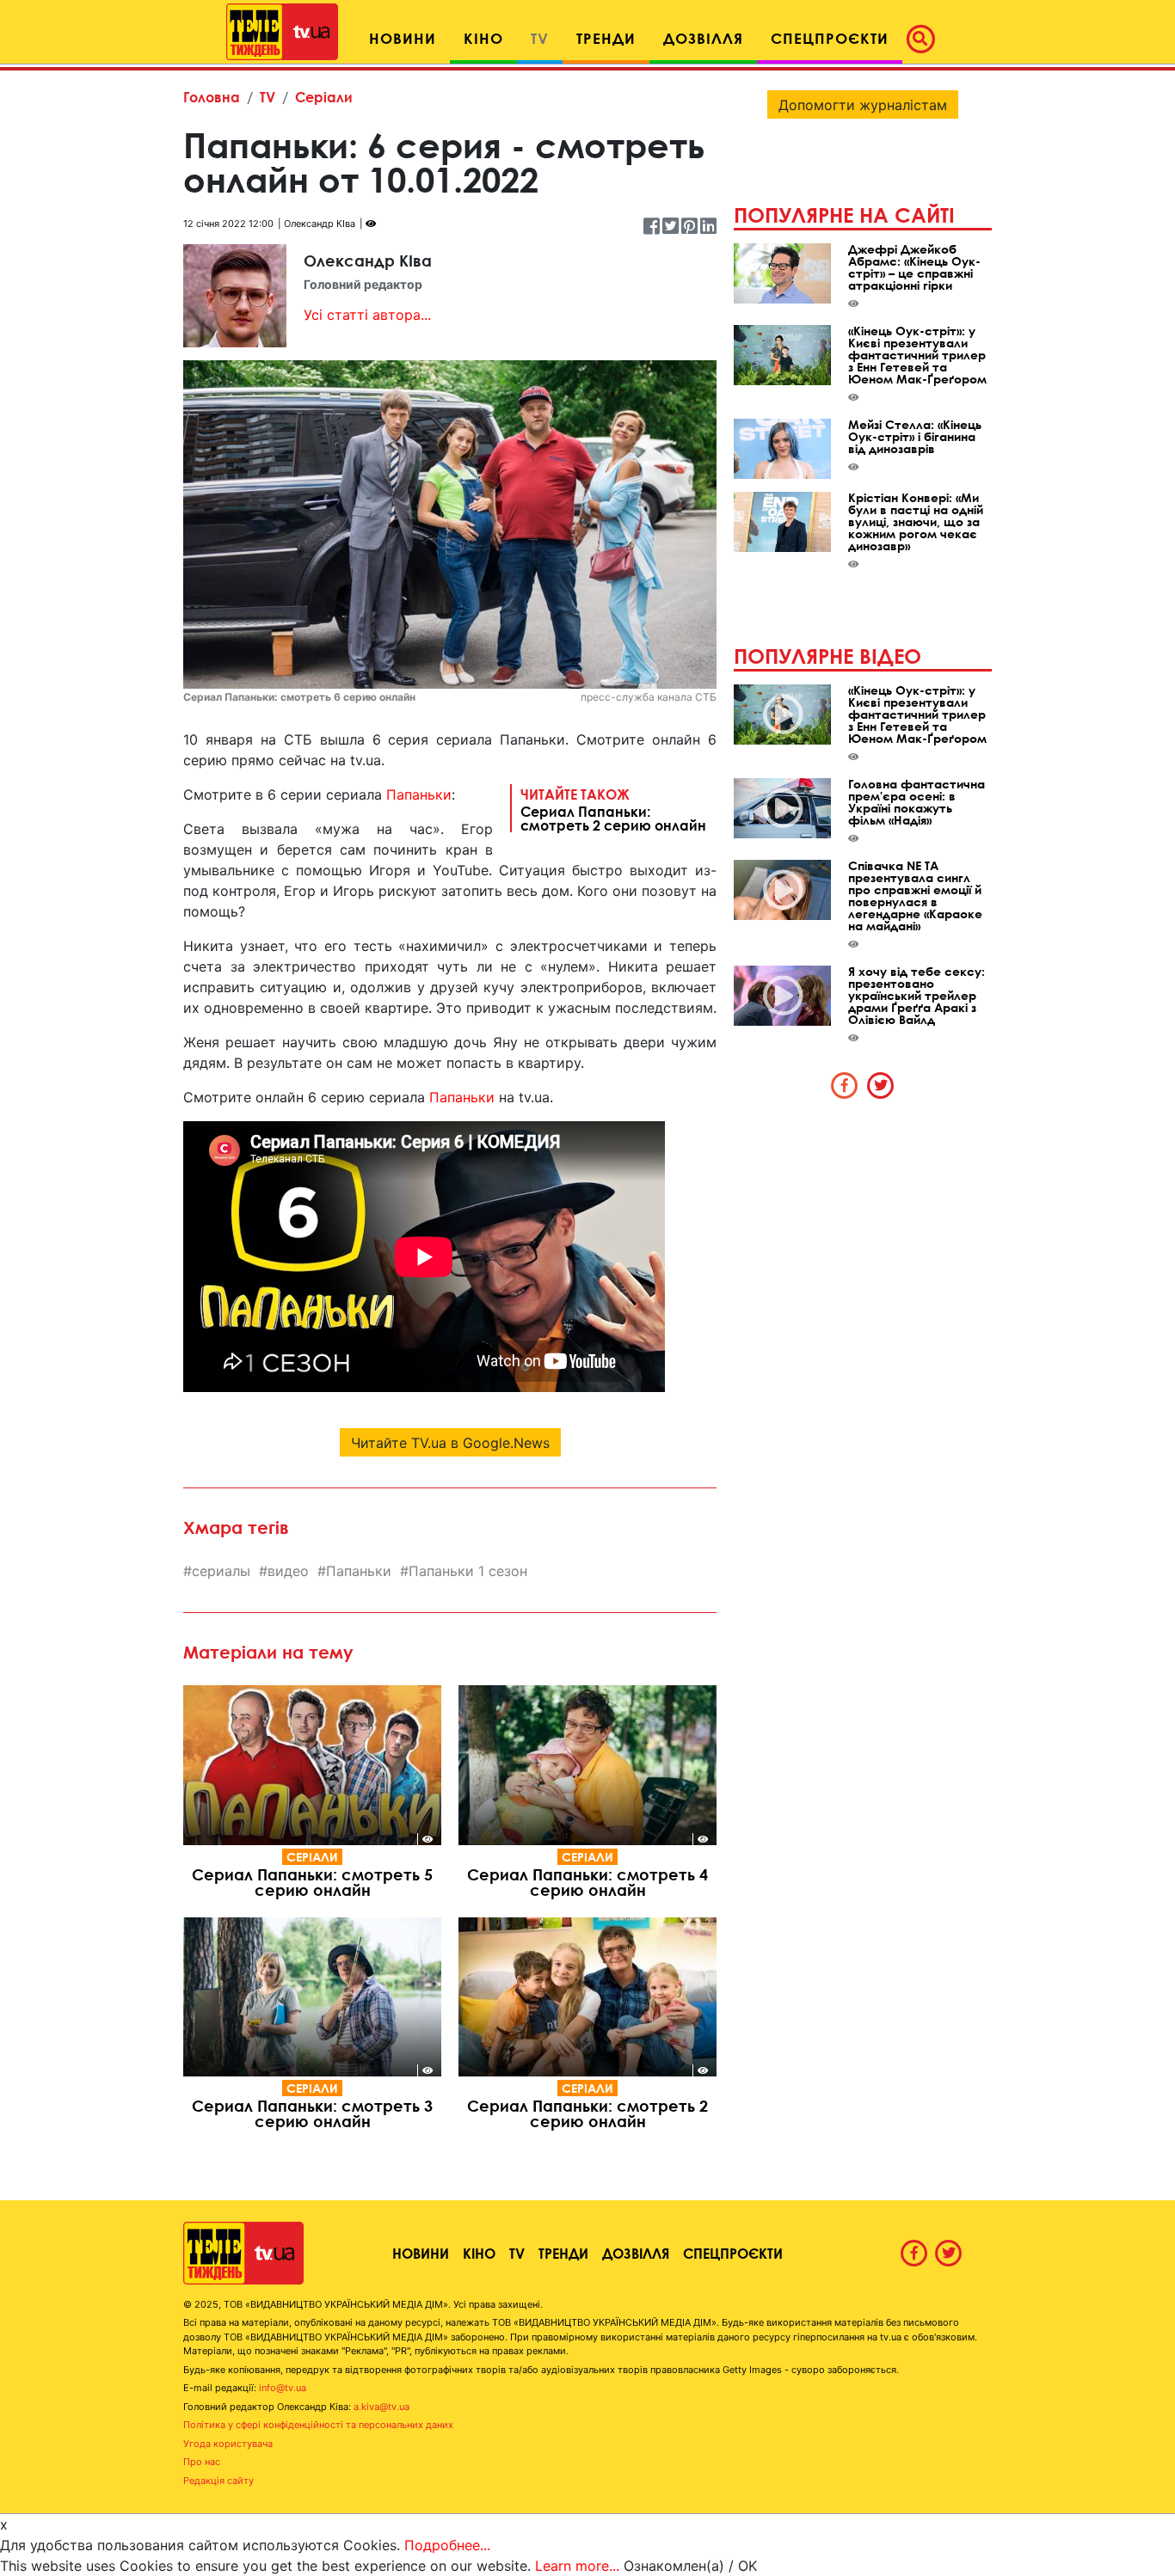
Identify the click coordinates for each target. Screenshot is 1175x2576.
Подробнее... (447, 2545)
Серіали (324, 97)
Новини (421, 2253)
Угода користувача (228, 2444)
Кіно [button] (483, 38)
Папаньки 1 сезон (468, 1571)
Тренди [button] (606, 38)
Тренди (563, 2253)
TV (268, 97)
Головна (212, 97)
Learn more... (577, 2566)
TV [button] (540, 38)
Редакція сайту (218, 2481)
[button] (926, 39)
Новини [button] (403, 38)
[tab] (845, 1085)
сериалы (221, 1571)
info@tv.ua (283, 2388)
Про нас (202, 2462)
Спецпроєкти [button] (830, 38)
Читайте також (613, 809)
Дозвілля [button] (703, 38)
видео (288, 1571)
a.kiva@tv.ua (381, 2407)
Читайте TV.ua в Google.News (450, 1443)
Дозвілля (636, 2253)
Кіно (479, 2253)
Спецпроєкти (733, 2253)
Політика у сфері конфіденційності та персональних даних (318, 2425)
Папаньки (419, 794)
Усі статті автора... (367, 315)
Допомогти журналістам (863, 105)
